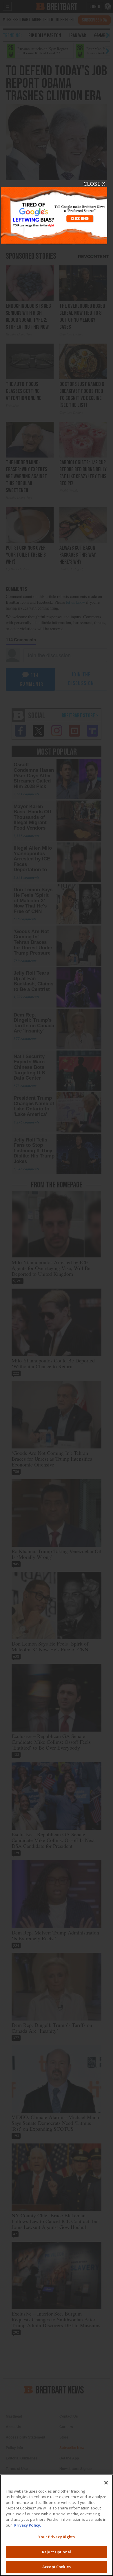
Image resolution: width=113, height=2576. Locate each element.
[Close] (106, 2483)
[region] (57, 2525)
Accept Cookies (57, 2567)
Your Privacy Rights (56, 2537)
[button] (57, 1288)
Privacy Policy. (28, 2525)
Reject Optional (57, 2552)
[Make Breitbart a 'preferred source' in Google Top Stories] (54, 212)
